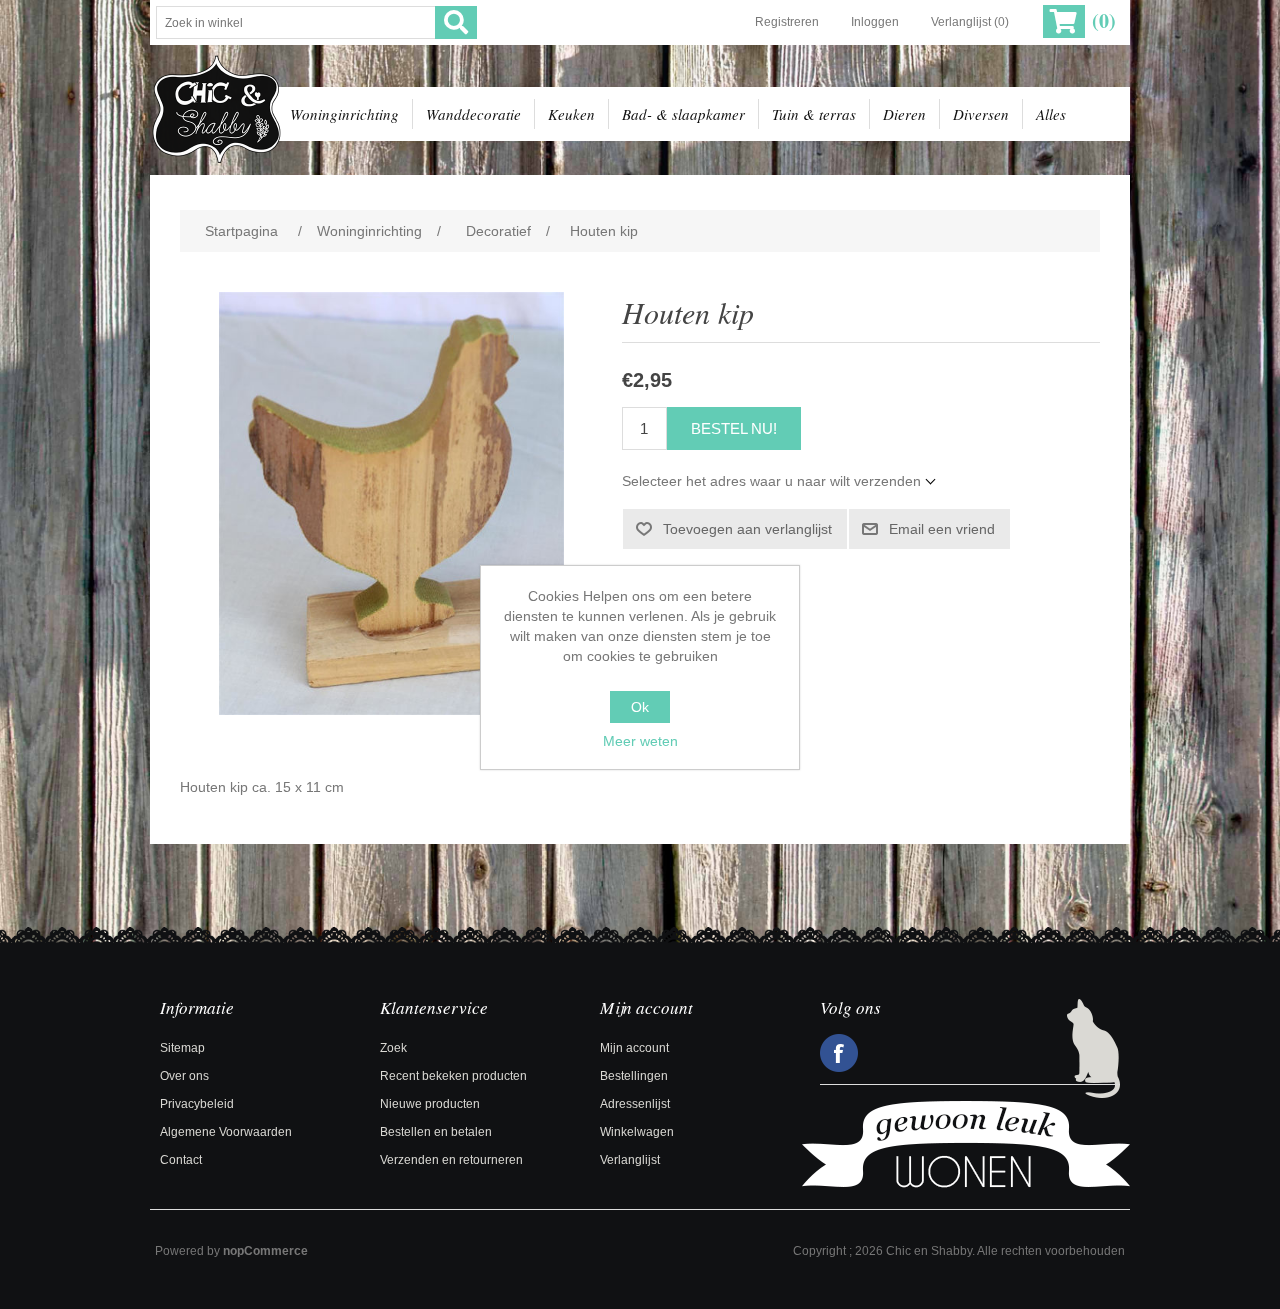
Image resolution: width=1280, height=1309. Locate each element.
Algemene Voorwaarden (226, 1132)
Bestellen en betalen (436, 1132)
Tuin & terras (814, 114)
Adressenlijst (635, 1104)
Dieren (904, 114)
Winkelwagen (637, 1132)
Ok (640, 707)
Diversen (981, 114)
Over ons (184, 1076)
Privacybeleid (197, 1104)
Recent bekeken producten (453, 1076)
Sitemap (182, 1048)
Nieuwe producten (430, 1104)
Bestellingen (634, 1076)
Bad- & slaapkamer (683, 114)
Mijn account (634, 1048)
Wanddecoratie (473, 114)
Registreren (787, 22)
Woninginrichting (344, 114)
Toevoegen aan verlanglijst (747, 529)
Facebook (839, 1053)
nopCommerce (265, 1251)
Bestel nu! (734, 428)
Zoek (393, 1048)
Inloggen (875, 22)
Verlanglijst (630, 1160)
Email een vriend (942, 529)
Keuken (571, 114)
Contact (181, 1160)
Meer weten (640, 741)
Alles (1051, 114)
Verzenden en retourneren (451, 1160)
